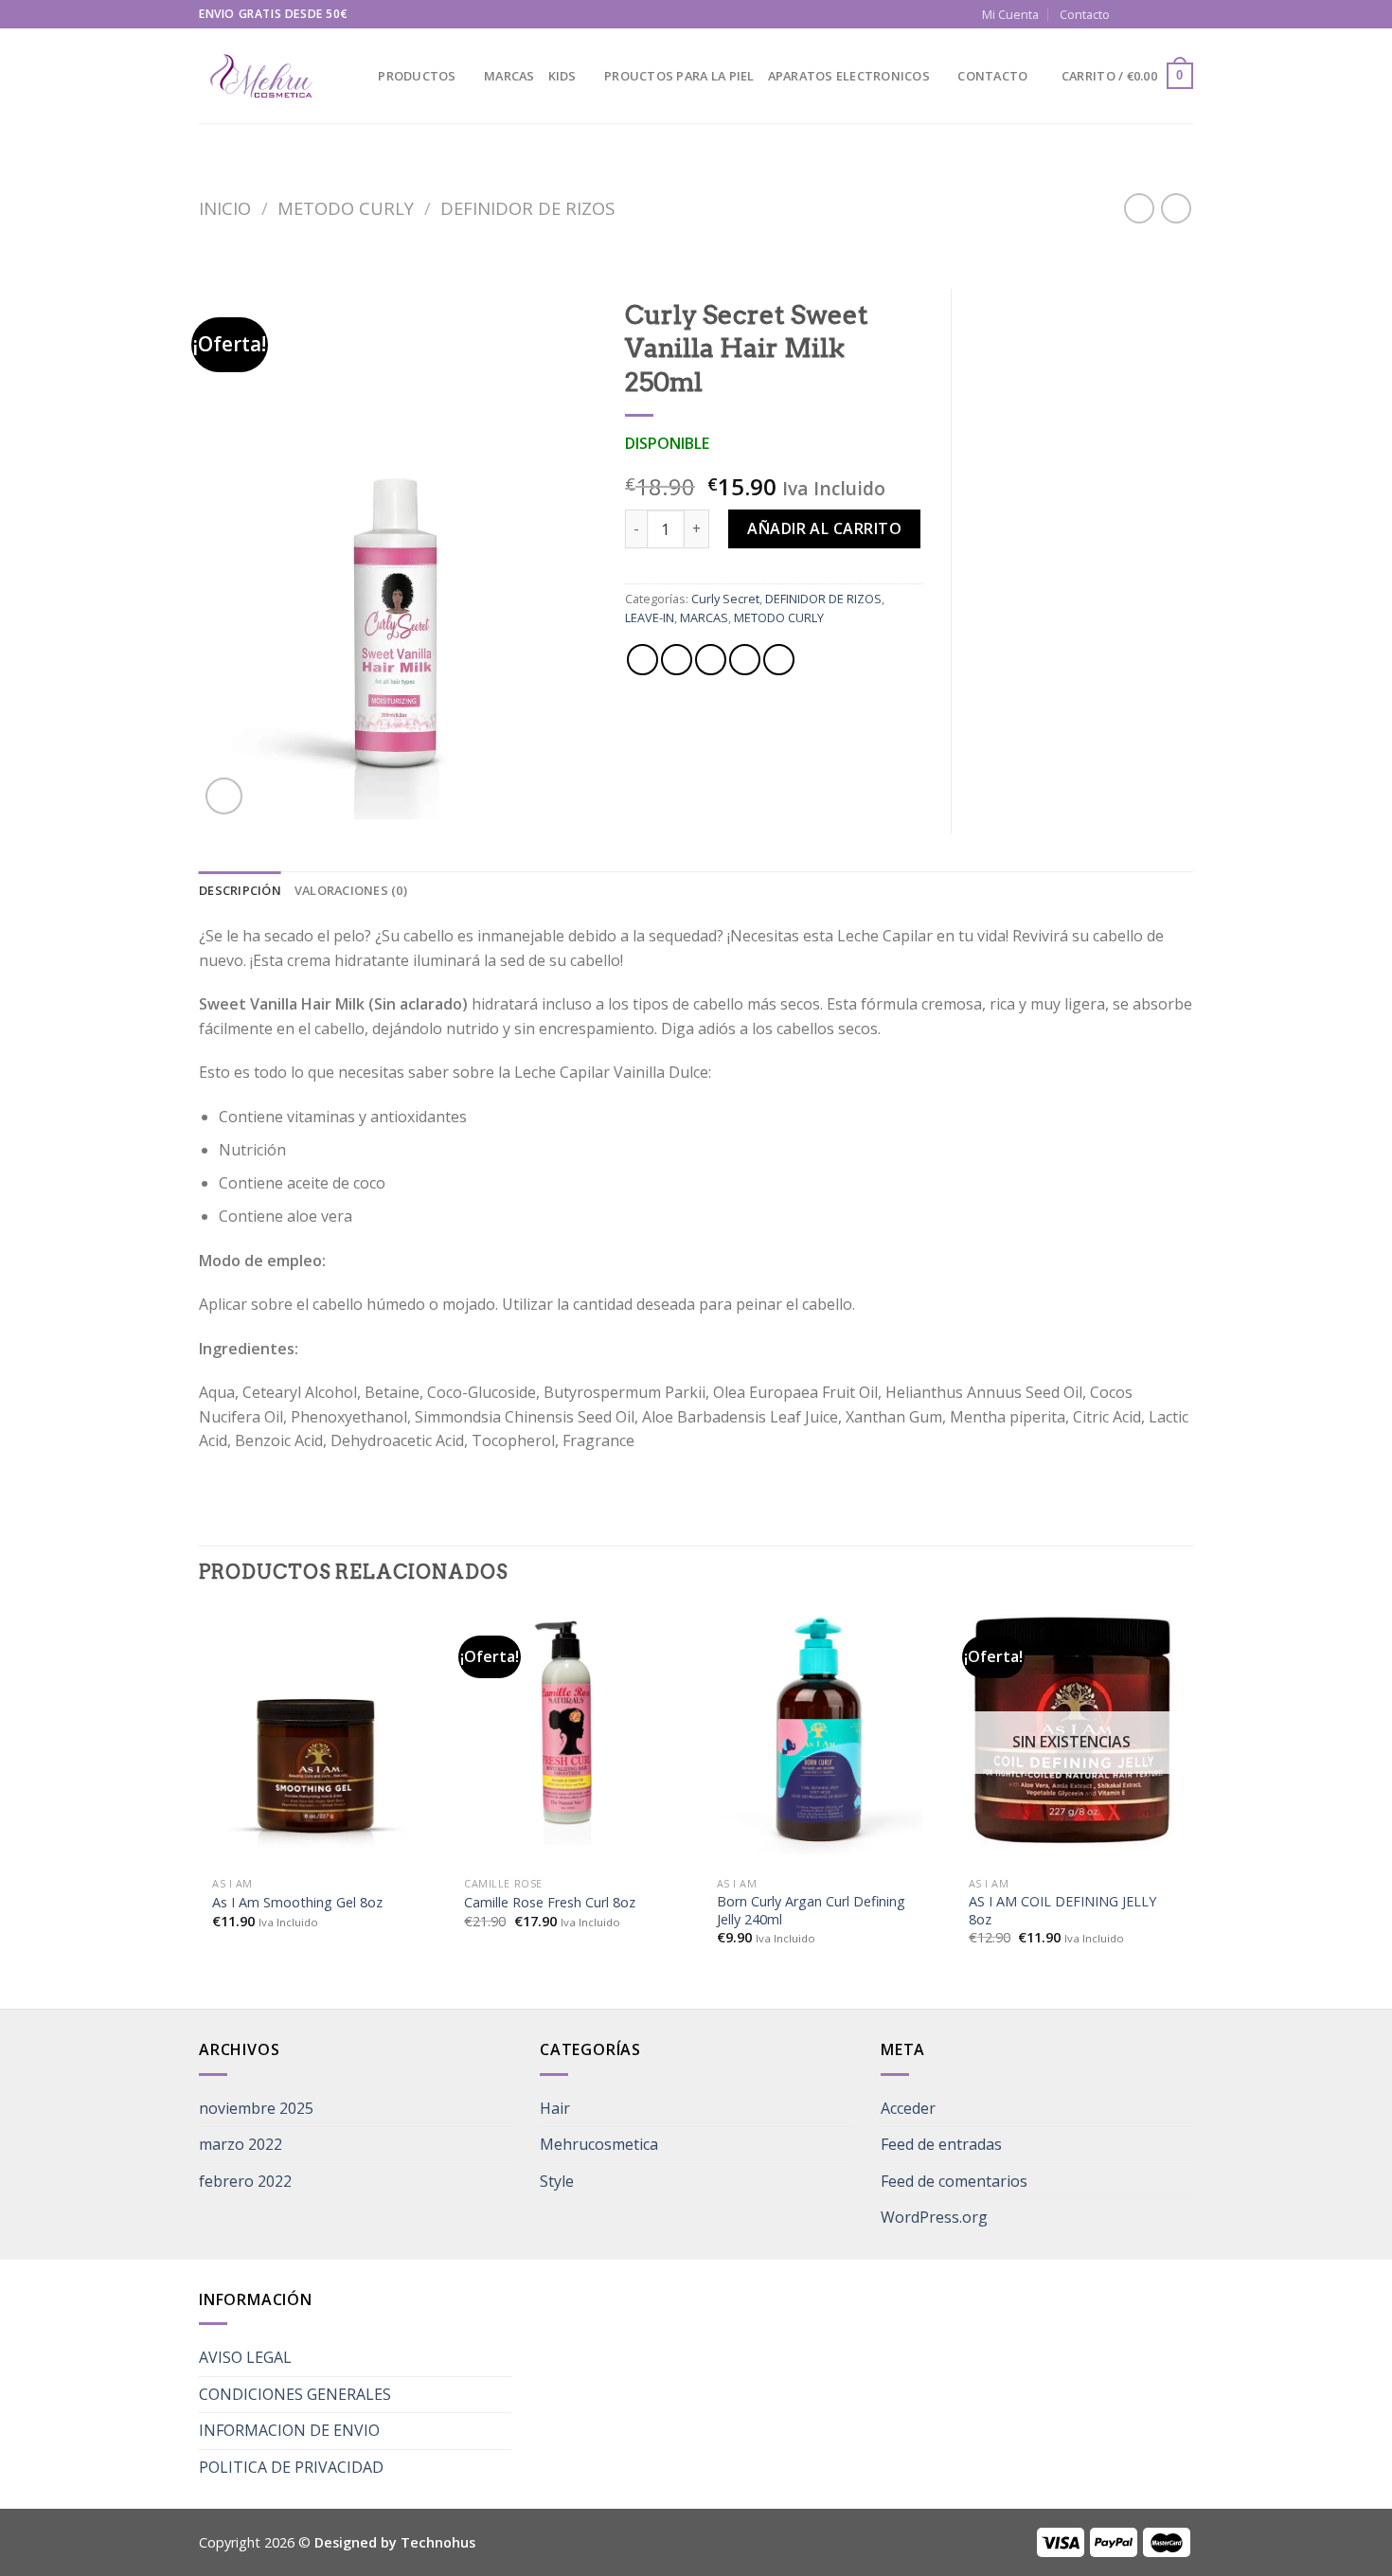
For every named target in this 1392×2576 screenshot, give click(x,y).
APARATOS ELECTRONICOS (849, 76)
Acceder (908, 2108)
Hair (555, 2108)
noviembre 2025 (256, 2108)
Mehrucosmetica (599, 2144)
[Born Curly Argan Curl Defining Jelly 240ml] (820, 1731)
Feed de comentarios (954, 2181)
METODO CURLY (346, 208)
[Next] (1187, 1807)
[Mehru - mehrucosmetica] (260, 76)
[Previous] (200, 1807)
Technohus (438, 2542)
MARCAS (509, 76)
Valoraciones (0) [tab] (351, 890)
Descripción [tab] (240, 890)
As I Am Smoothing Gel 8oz (297, 1903)
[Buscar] (357, 76)
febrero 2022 (245, 2181)
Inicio (225, 208)
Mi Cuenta (1010, 14)
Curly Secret (725, 599)
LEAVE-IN (650, 617)
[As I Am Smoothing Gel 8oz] (315, 1731)
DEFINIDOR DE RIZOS (527, 208)
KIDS (562, 76)
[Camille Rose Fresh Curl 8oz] (567, 1731)
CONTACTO (992, 76)
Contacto (1085, 14)
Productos (417, 76)
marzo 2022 (241, 2144)
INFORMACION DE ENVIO (289, 2430)
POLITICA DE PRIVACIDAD (291, 2467)
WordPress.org (934, 2217)
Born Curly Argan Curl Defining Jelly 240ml (811, 1911)
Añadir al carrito (824, 528)
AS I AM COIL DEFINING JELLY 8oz (1062, 1911)
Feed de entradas (941, 2144)
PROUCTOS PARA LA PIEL (679, 76)
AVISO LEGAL (245, 2357)
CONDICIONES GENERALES (295, 2394)
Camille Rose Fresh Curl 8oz (550, 1903)
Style (557, 2181)
